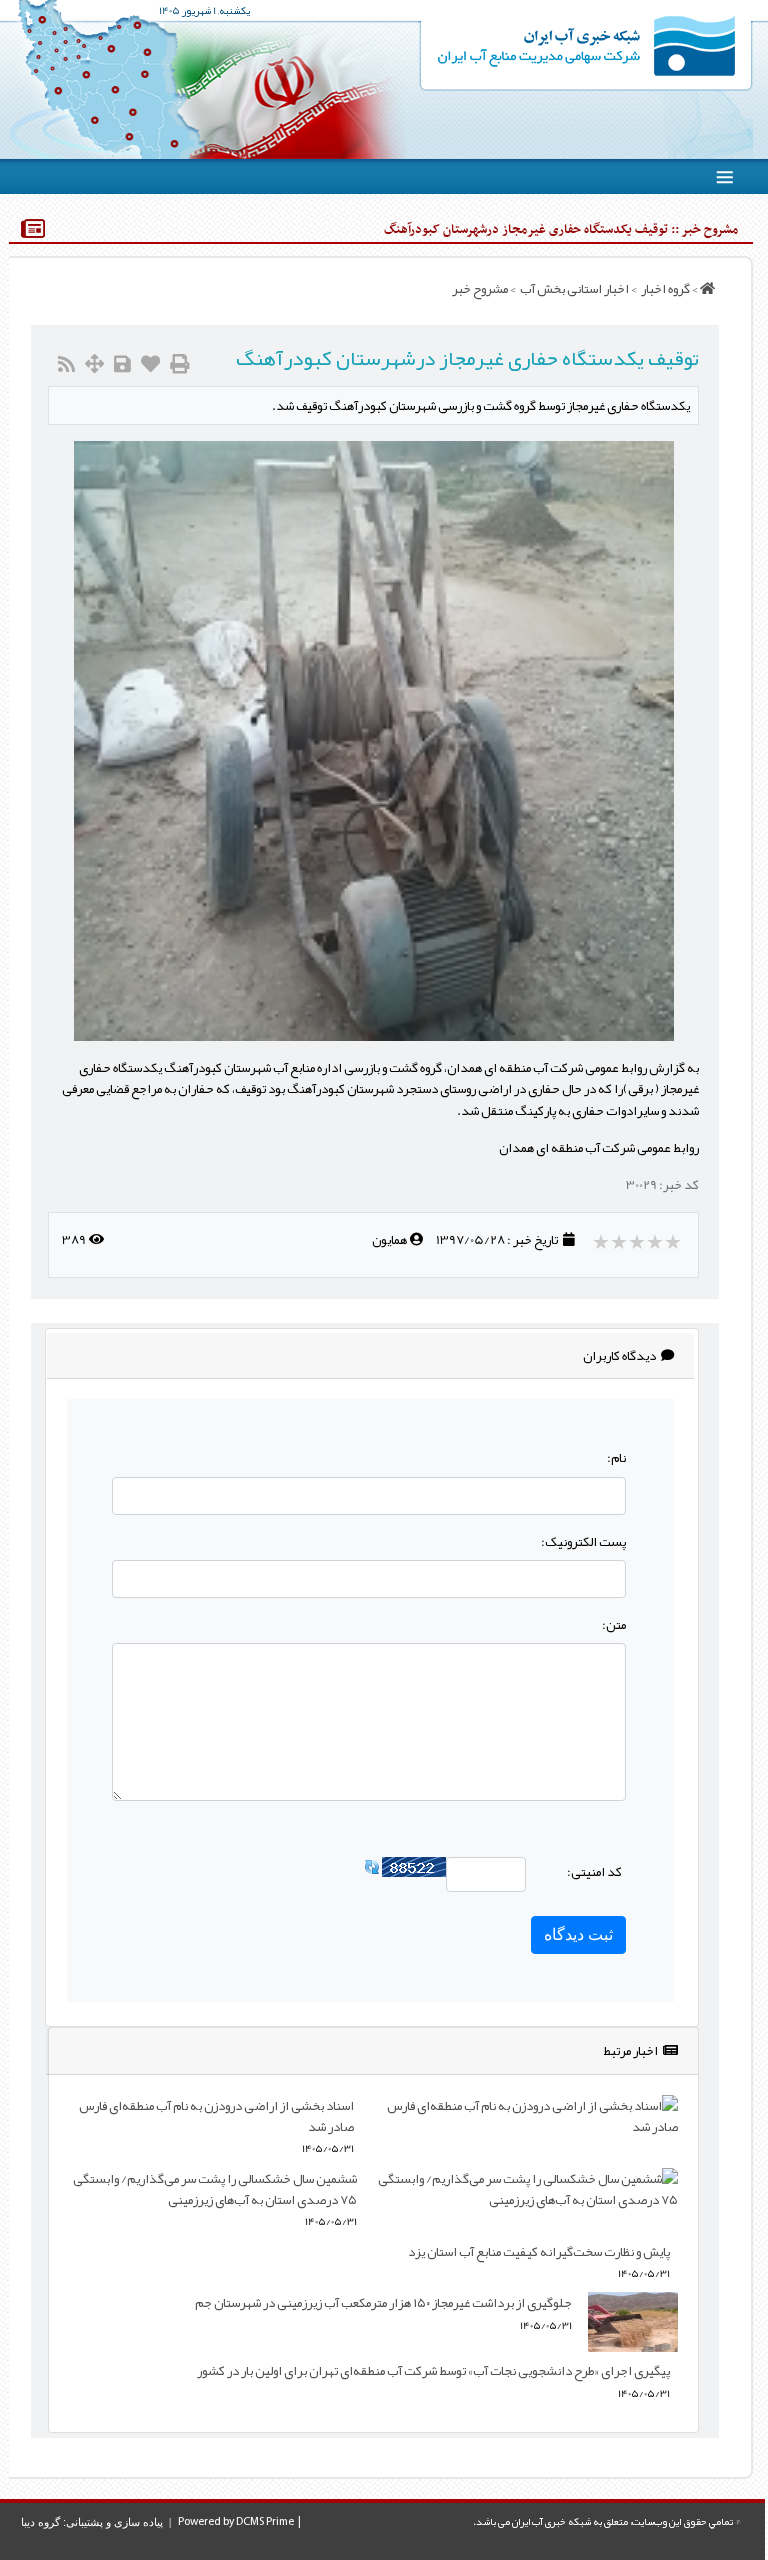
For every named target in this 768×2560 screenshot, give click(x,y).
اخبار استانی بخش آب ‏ (573, 288)
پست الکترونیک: (583, 1541)
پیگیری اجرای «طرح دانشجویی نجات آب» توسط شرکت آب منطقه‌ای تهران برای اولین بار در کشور (433, 2370)
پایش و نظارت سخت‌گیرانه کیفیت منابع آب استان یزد (539, 2251)
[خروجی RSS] (66, 364)
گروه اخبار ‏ (664, 288)
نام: (616, 1457)
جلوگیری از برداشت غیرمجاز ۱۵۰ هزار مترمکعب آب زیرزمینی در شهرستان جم (383, 2302)
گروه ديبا (40, 2522)
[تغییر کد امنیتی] (372, 1870)
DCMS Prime (265, 2522)
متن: (614, 1624)
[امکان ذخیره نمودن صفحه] (122, 364)
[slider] (638, 1242)
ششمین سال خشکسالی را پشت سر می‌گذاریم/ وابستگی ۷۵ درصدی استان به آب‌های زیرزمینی (215, 2189)
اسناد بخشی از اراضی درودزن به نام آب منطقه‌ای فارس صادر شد (216, 2116)
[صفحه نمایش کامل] (94, 364)
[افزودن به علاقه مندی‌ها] (150, 364)
